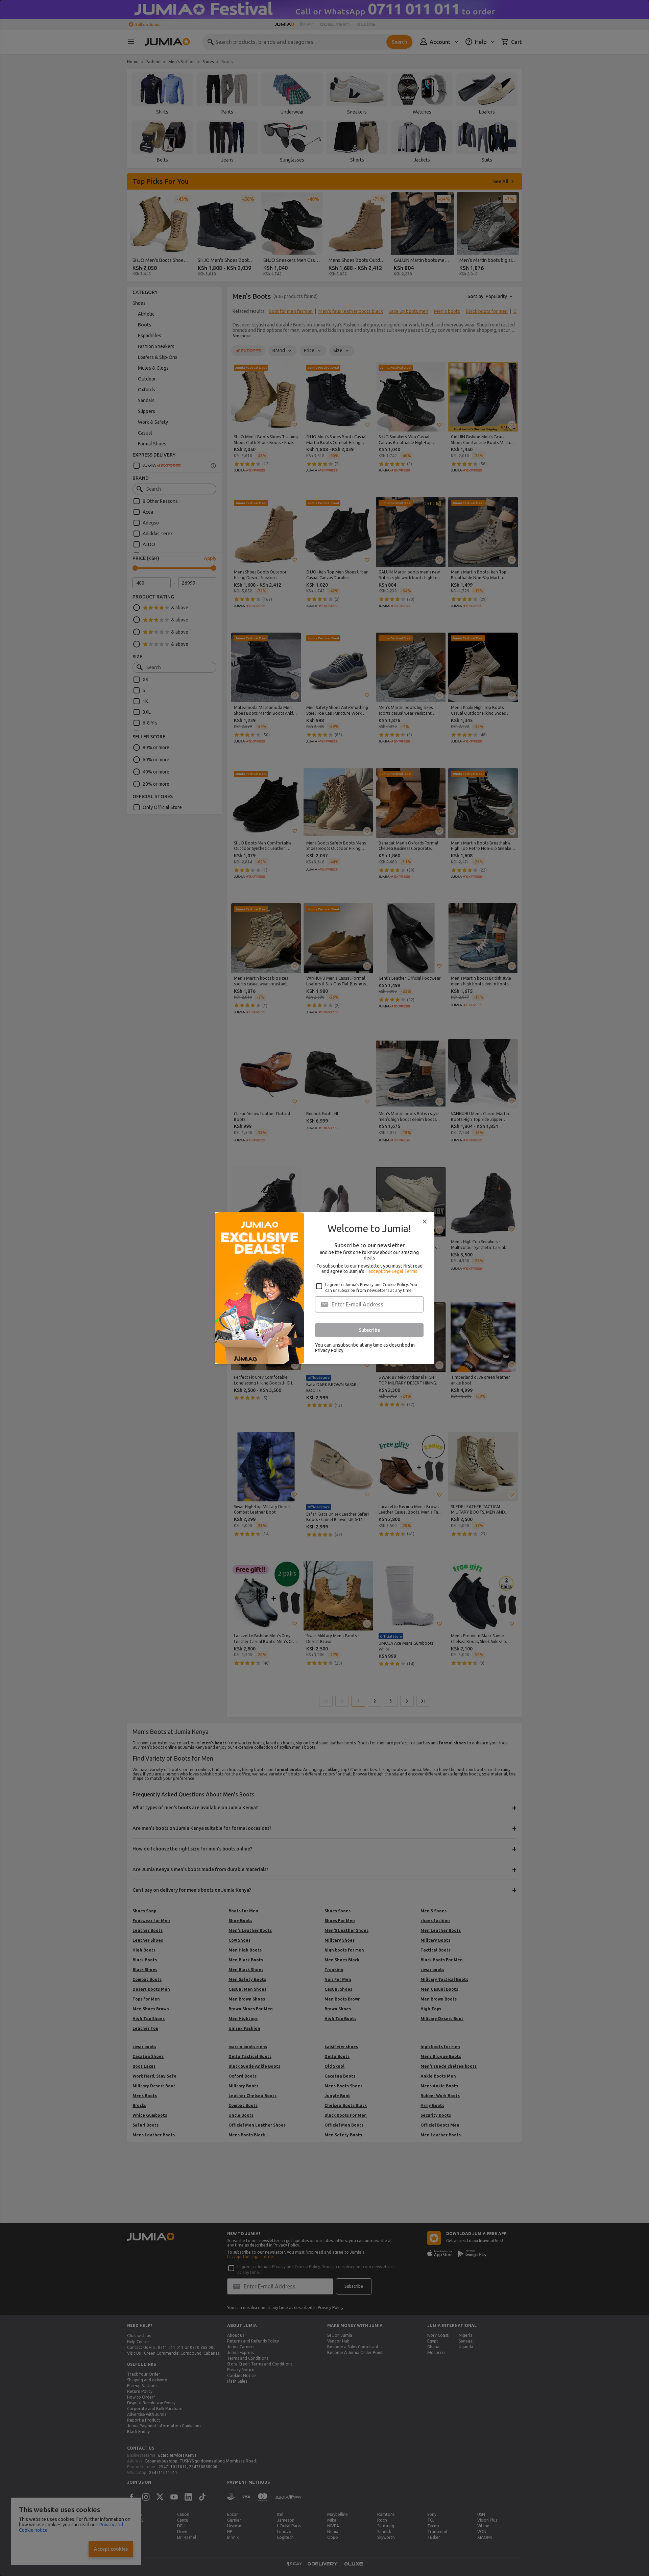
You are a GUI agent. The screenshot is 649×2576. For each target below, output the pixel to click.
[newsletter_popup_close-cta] (425, 1222)
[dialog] (324, 1288)
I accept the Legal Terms (392, 1271)
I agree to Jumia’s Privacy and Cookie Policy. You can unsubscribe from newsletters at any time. (371, 1287)
